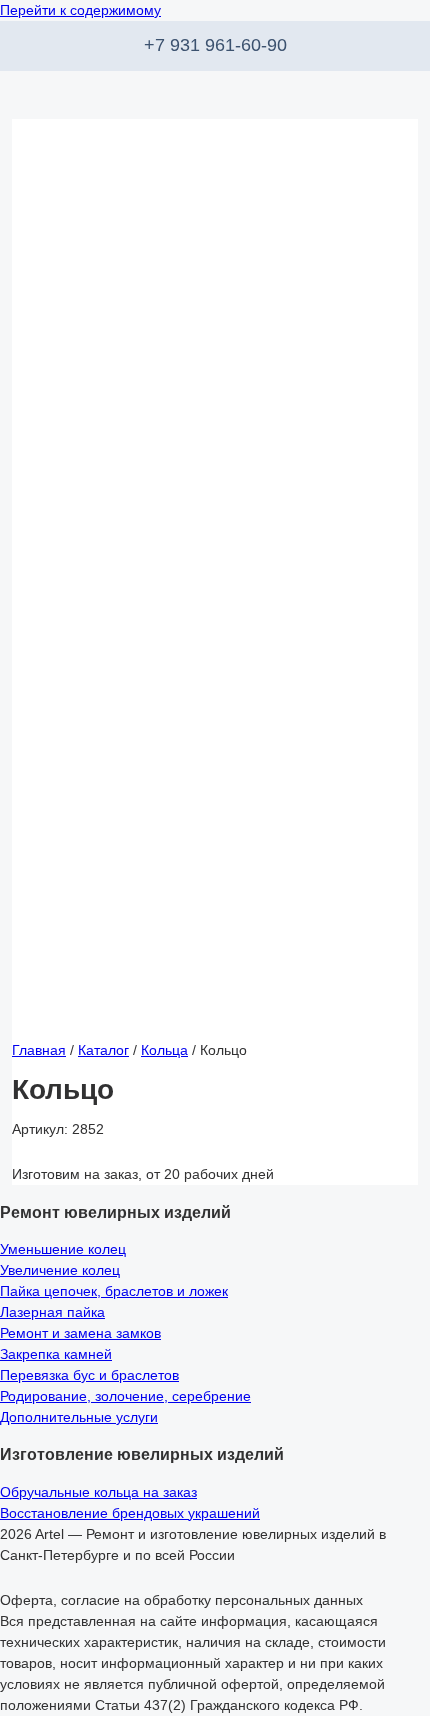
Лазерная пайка (52, 1312)
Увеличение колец (60, 1270)
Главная (39, 1050)
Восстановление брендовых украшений (130, 1513)
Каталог (103, 1050)
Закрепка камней (56, 1354)
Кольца (164, 1050)
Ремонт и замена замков (80, 1333)
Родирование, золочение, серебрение (125, 1396)
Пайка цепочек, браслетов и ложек (114, 1291)
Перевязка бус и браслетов (89, 1375)
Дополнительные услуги (79, 1417)
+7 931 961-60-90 (215, 45)
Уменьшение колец (63, 1249)
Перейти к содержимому (80, 10)
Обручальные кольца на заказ (98, 1492)
